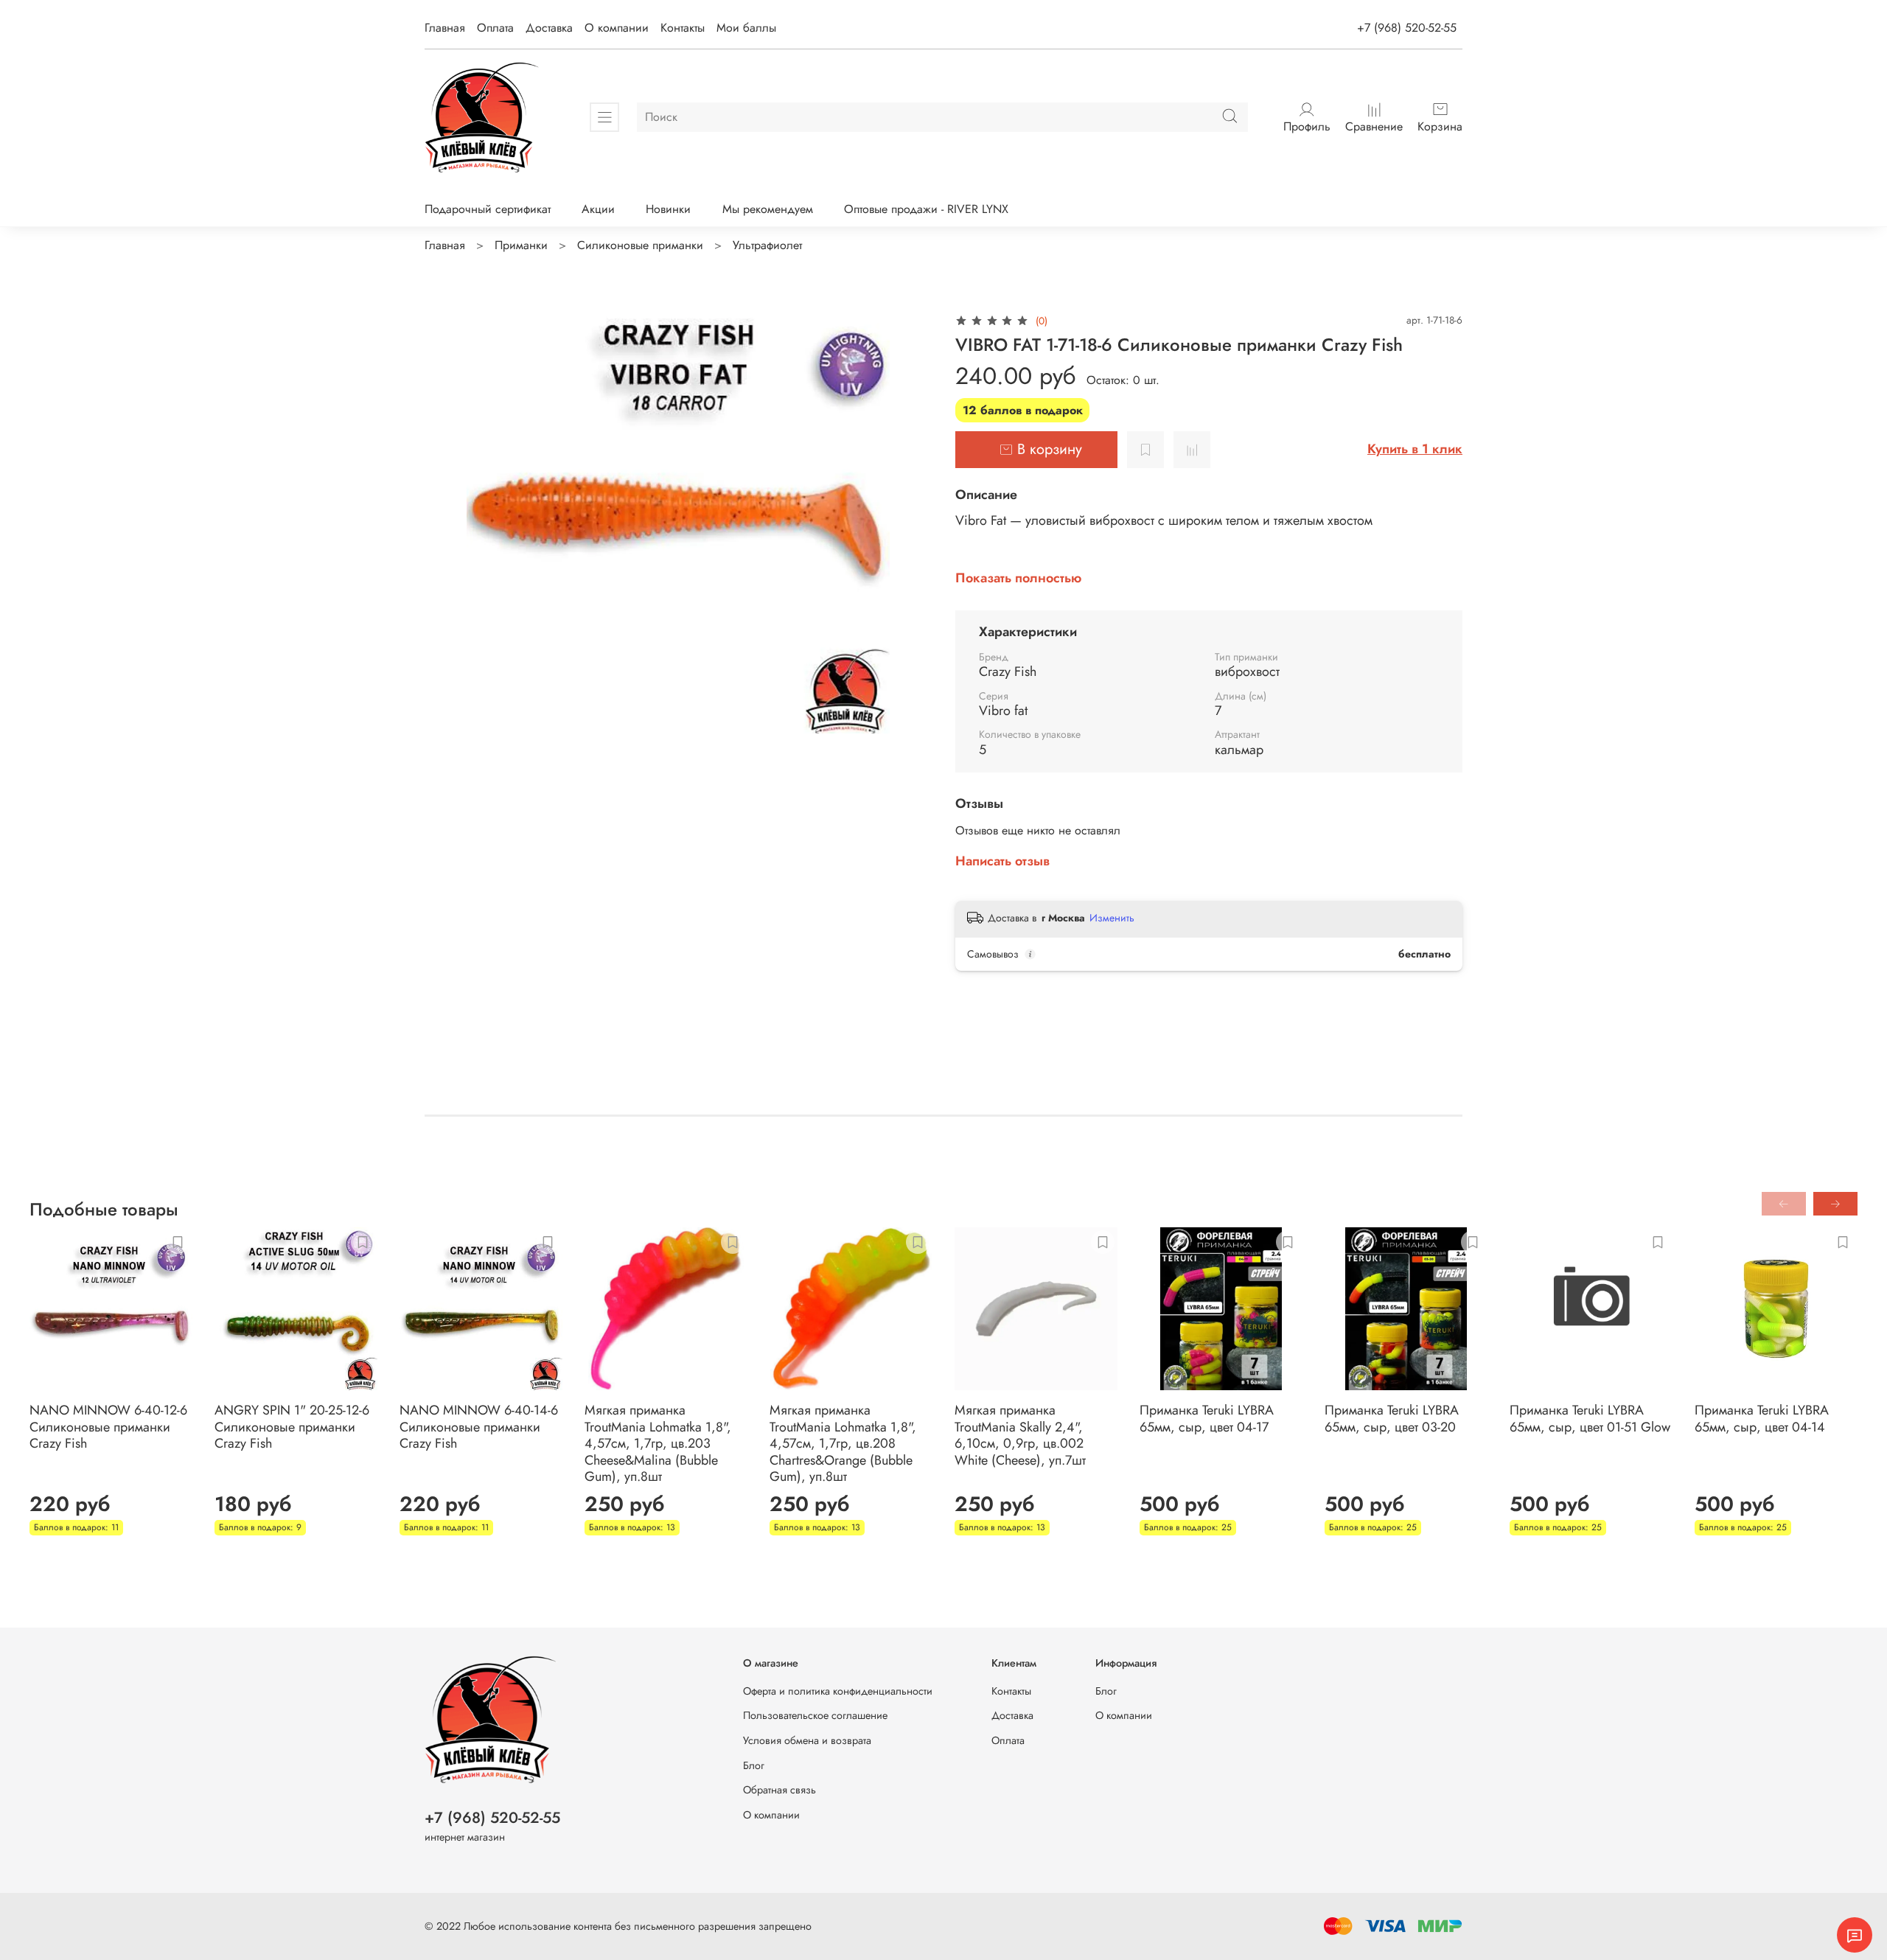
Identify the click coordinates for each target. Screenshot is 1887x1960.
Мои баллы (746, 28)
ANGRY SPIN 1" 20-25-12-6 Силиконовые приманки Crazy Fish (292, 1427)
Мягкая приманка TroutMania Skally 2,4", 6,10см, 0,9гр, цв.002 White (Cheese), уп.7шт (1020, 1435)
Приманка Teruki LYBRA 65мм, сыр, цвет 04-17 (1207, 1419)
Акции (598, 209)
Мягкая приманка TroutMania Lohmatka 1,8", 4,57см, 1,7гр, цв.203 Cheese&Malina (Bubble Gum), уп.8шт (658, 1443)
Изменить (1112, 918)
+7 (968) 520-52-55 (1407, 28)
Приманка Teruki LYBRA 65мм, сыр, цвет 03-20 (1392, 1419)
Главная (445, 28)
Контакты (683, 28)
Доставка (549, 28)
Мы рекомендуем (768, 209)
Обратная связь (779, 1790)
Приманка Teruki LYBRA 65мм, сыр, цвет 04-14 (1762, 1419)
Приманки (521, 245)
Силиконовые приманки (640, 245)
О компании (617, 28)
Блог (754, 1765)
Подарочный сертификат (488, 209)
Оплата (495, 28)
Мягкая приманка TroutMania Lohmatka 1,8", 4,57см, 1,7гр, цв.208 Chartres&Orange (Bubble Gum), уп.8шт (843, 1443)
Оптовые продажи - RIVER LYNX (926, 209)
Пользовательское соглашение (815, 1715)
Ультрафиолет (767, 245)
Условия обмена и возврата (807, 1740)
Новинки (668, 209)
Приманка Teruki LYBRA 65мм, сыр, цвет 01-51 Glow (1590, 1419)
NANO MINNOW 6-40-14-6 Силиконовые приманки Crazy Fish (479, 1427)
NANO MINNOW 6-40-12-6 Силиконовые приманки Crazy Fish (108, 1427)
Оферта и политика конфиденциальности (838, 1691)
